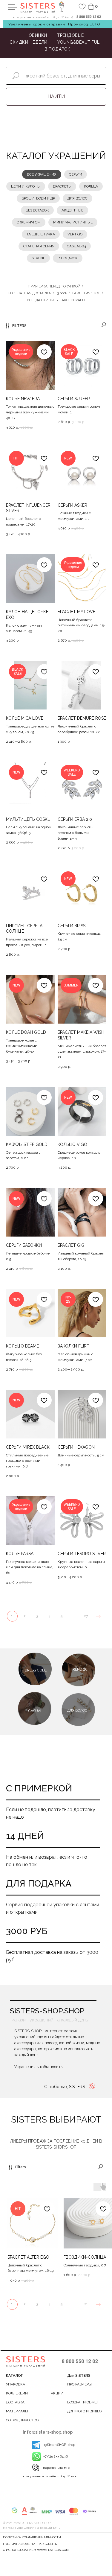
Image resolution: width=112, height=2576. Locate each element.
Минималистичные (73, 222)
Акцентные (72, 210)
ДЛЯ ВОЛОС (77, 1710)
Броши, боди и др (38, 198)
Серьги (76, 174)
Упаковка (16, 2384)
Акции (57, 2393)
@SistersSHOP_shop (60, 2445)
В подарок (57, 49)
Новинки (36, 35)
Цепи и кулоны (26, 186)
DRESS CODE (36, 1670)
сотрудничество (22, 2420)
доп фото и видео (84, 2411)
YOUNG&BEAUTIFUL (79, 42)
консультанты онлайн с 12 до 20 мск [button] (50, 2476)
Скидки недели (29, 42)
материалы (17, 2411)
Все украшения (42, 174)
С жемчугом (29, 222)
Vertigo (75, 234)
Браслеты (62, 186)
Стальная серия (39, 246)
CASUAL (35, 1711)
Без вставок (37, 210)
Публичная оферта (19, 2544)
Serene (38, 258)
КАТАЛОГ (14, 2376)
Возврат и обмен (83, 2402)
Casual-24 (76, 246)
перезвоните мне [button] (57, 2468)
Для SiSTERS (79, 2376)
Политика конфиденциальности (32, 2537)
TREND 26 (79, 1669)
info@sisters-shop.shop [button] (48, 2432)
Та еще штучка (41, 234)
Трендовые (70, 35)
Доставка (15, 2402)
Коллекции (17, 2393)
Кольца (91, 186)
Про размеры (79, 2384)
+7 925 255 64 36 (56, 2457)
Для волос (78, 198)
